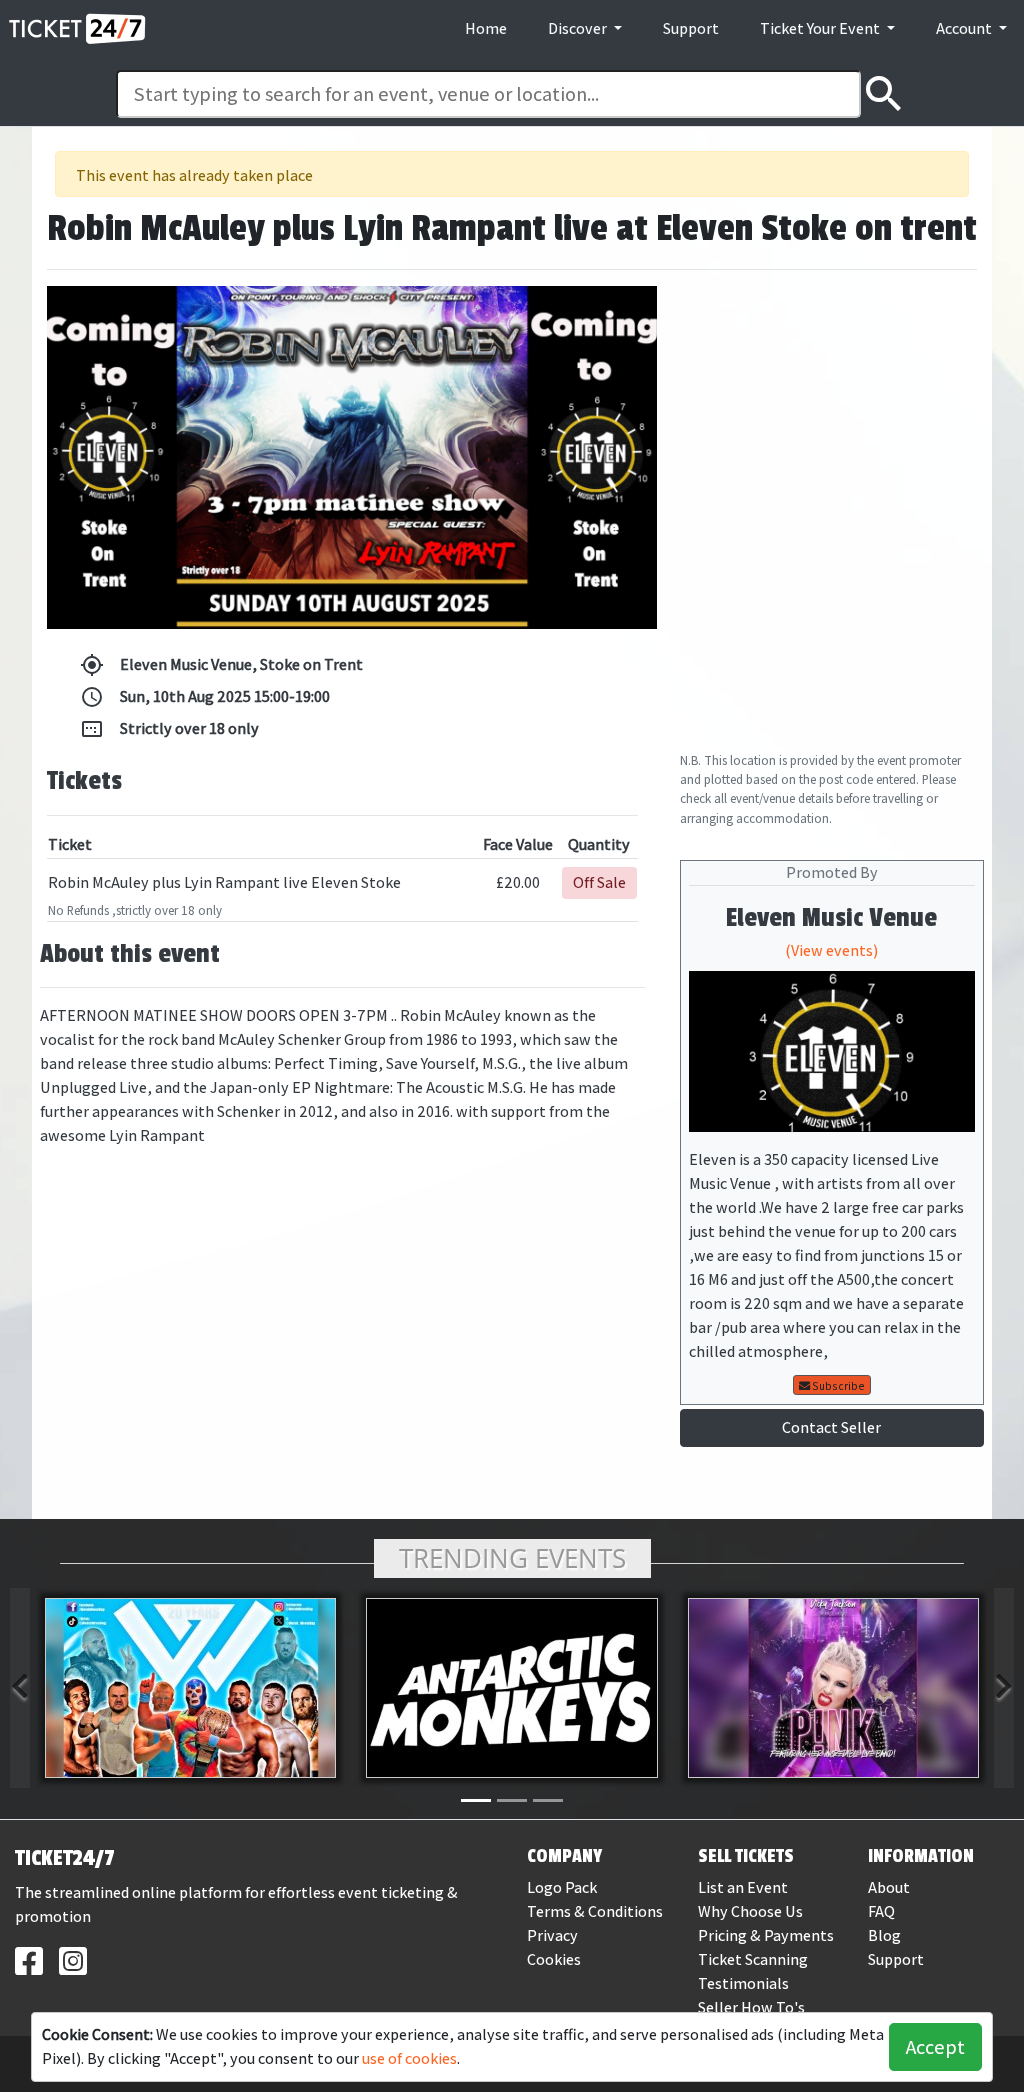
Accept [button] (935, 2047)
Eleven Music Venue (831, 918)
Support (691, 28)
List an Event (743, 1887)
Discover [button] (579, 28)
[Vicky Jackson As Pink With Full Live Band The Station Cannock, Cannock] (833, 1688)
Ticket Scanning (753, 1959)
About (889, 1887)
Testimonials (743, 1983)
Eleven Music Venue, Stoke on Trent (221, 665)
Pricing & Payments (766, 1935)
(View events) (831, 950)
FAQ (881, 1911)
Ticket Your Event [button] (821, 28)
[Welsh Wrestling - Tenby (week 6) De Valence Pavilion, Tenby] (190, 1688)
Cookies (554, 1959)
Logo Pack (562, 1887)
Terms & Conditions (595, 1911)
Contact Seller (831, 1427)
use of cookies (409, 2058)
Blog (884, 1935)
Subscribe (837, 1386)
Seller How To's (751, 2007)
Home (486, 28)
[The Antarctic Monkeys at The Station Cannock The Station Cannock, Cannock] (511, 1688)
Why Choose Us (750, 1911)
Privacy (552, 1935)
